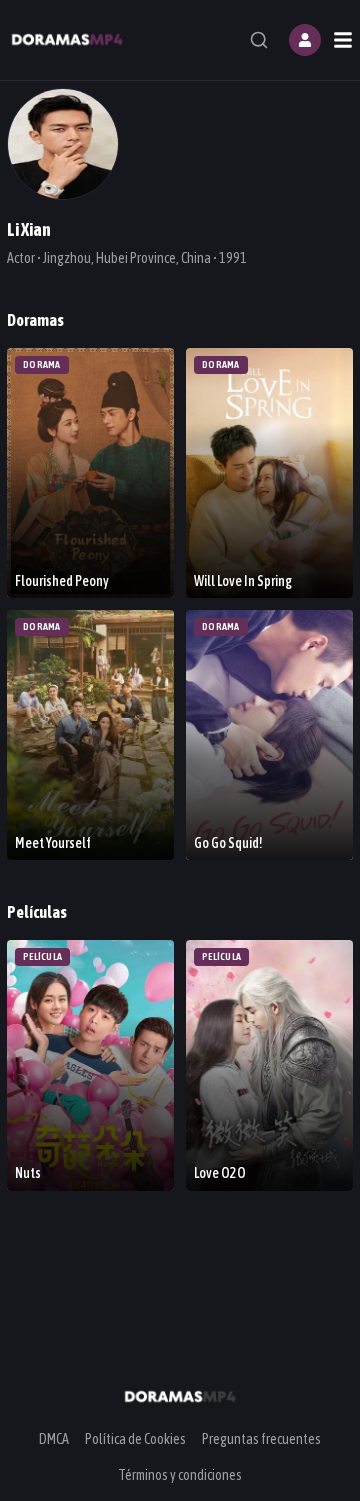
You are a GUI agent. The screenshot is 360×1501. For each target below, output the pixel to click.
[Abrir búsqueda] (259, 40)
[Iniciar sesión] (305, 40)
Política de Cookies (135, 1439)
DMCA (54, 1439)
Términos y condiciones (180, 1475)
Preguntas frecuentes (261, 1439)
